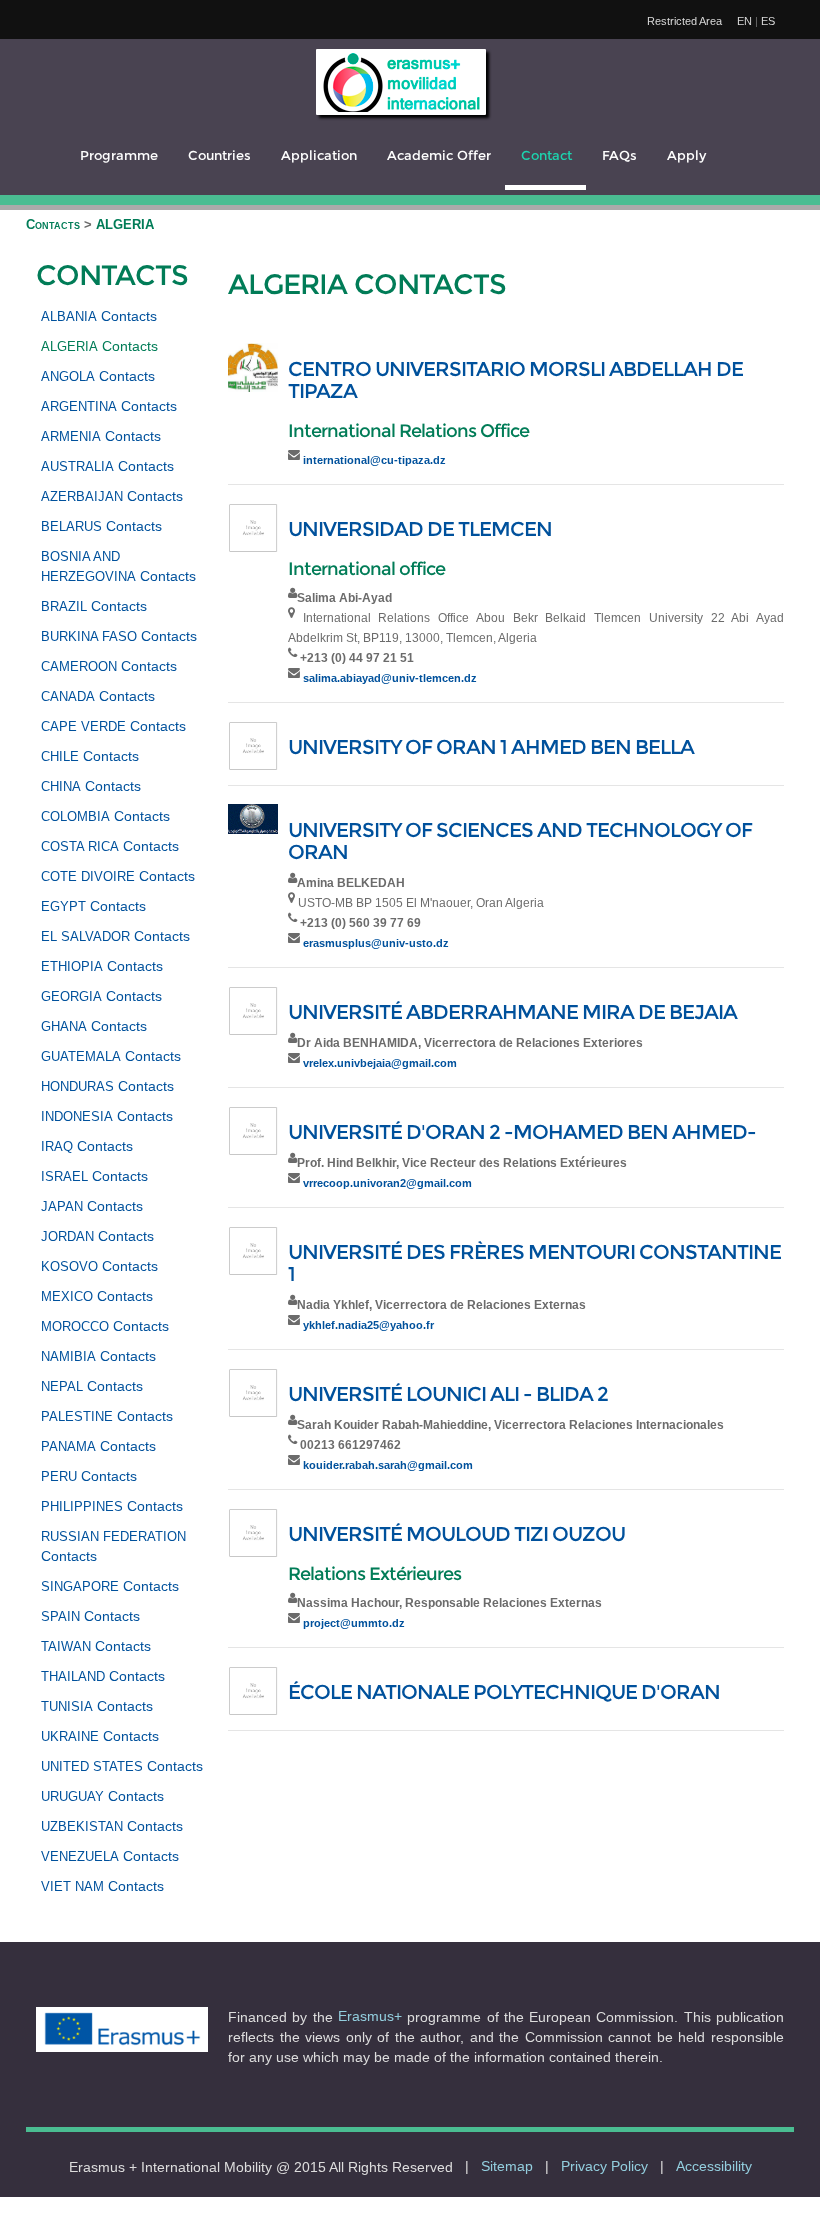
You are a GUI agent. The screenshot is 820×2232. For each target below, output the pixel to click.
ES (768, 21)
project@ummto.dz (354, 1623)
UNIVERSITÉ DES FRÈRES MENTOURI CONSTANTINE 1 (534, 1263)
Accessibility (714, 2166)
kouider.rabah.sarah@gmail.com (388, 1465)
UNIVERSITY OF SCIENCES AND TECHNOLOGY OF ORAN (520, 841)
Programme (119, 155)
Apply (686, 155)
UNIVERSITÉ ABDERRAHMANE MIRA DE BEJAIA (512, 1012)
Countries (219, 155)
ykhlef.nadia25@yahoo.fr (368, 1325)
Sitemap (507, 2166)
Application (319, 155)
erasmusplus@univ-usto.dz (376, 943)
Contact (546, 155)
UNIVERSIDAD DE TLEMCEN (420, 529)
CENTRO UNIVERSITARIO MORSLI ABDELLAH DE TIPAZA (515, 380)
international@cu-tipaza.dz (374, 460)
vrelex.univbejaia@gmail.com (380, 1063)
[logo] (401, 82)
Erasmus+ (370, 2016)
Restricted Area (684, 21)
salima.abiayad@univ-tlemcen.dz (390, 678)
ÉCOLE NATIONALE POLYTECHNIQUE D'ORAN (504, 1692)
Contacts (55, 224)
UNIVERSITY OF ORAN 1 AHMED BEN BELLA (491, 747)
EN (744, 21)
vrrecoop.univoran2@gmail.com (387, 1183)
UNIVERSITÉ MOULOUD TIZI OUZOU (456, 1534)
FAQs (619, 155)
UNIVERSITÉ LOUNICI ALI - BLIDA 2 (448, 1394)
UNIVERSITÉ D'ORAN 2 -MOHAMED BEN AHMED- (522, 1132)
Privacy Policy (604, 2166)
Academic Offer (439, 155)
